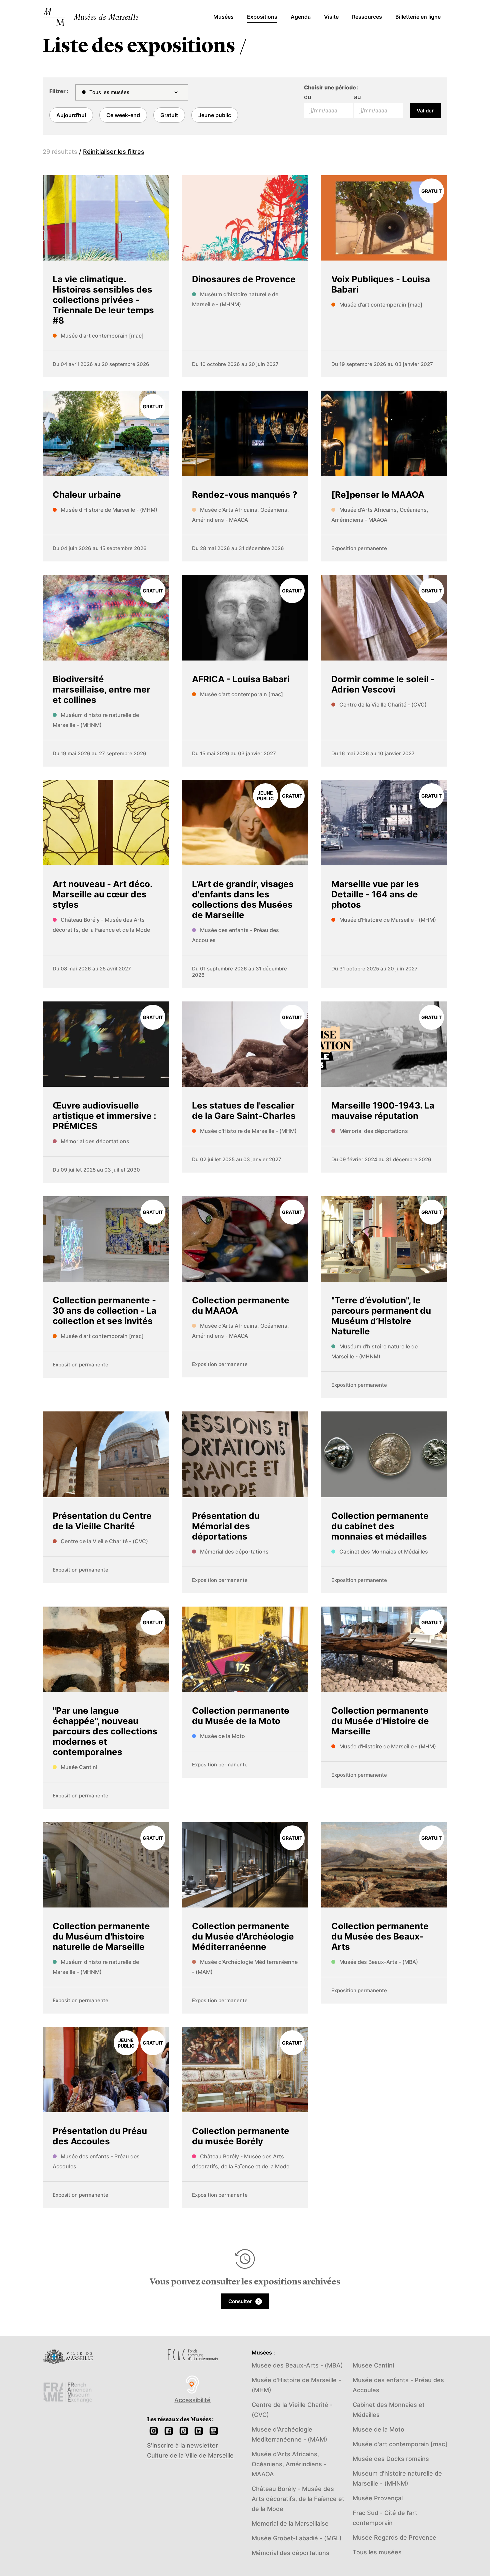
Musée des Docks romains (391, 2459)
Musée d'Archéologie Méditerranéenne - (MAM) (289, 2434)
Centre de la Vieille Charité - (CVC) (292, 2410)
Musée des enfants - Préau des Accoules (398, 2385)
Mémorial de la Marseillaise (290, 2523)
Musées (223, 17)
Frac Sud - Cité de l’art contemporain (385, 2518)
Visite (331, 17)
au (357, 97)
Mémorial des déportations (290, 2553)
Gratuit (169, 115)
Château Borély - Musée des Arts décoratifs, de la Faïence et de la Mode (298, 2499)
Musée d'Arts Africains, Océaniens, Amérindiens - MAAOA (289, 2464)
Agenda (301, 17)
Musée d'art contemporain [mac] (400, 2444)
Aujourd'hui (71, 115)
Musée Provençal (378, 2498)
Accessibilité (192, 2400)
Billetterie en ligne (418, 17)
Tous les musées (377, 2552)
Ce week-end (123, 115)
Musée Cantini (373, 2365)
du (308, 97)
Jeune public (215, 115)
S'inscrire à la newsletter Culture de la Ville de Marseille (190, 2450)
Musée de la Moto (378, 2429)
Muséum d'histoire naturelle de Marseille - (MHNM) (397, 2478)
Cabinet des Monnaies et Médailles (389, 2410)
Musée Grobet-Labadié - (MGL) (297, 2538)
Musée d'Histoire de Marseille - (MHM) (296, 2385)
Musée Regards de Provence (394, 2537)
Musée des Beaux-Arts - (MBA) (297, 2365)
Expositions (262, 17)
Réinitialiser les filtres (114, 152)
